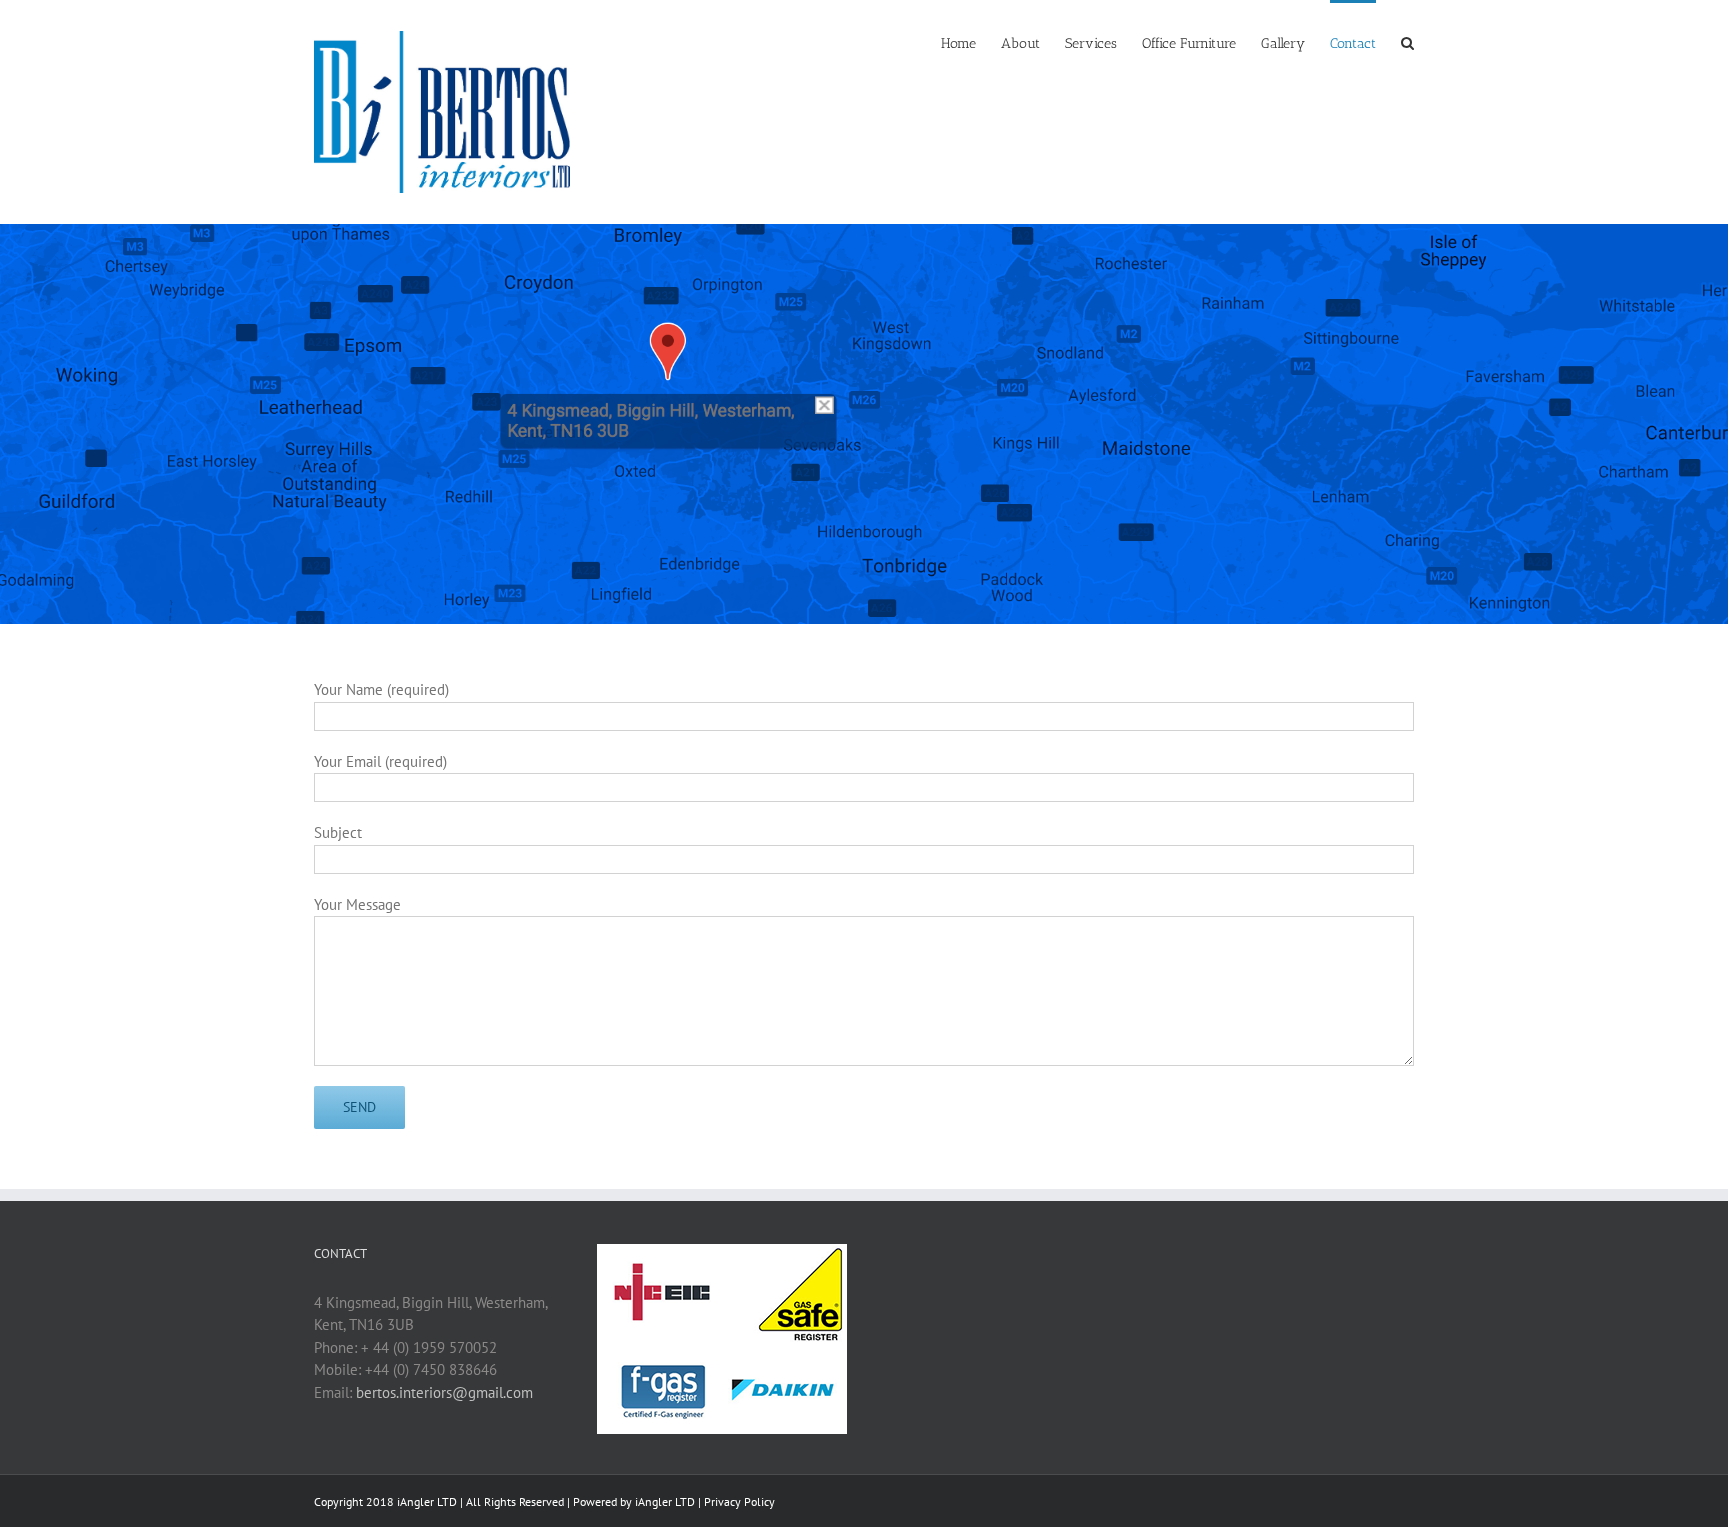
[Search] (1407, 42)
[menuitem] (971, 42)
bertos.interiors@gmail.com (444, 1392)
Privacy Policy (739, 1501)
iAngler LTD (665, 1501)
